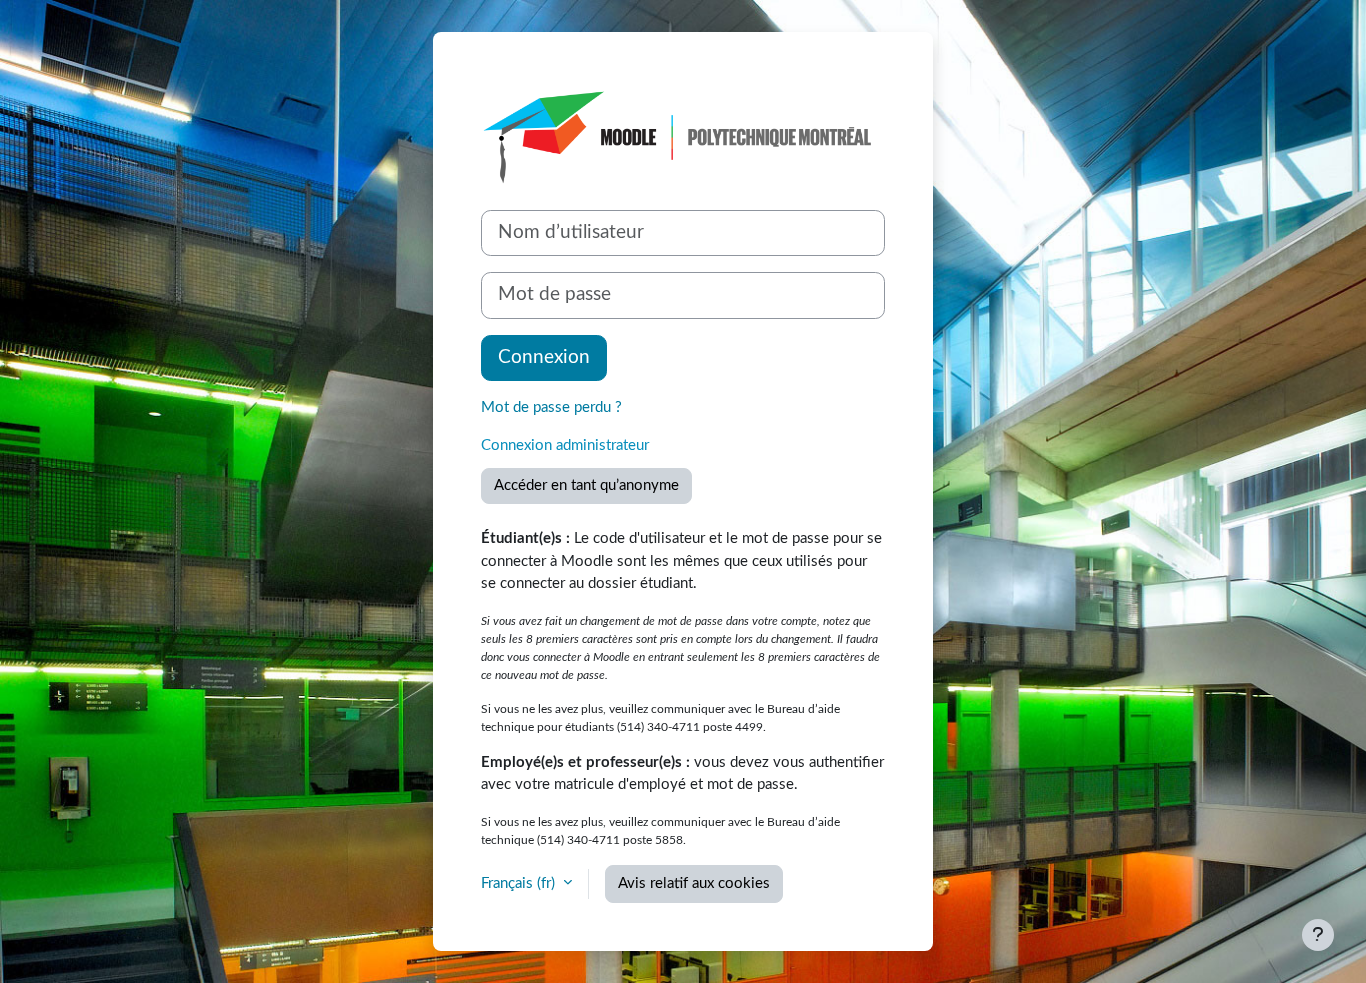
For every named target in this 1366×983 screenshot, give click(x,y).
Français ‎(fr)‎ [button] (520, 883)
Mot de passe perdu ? (551, 407)
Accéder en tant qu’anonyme (586, 485)
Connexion (544, 357)
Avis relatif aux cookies (694, 883)
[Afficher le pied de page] (1318, 935)
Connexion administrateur (565, 445)
